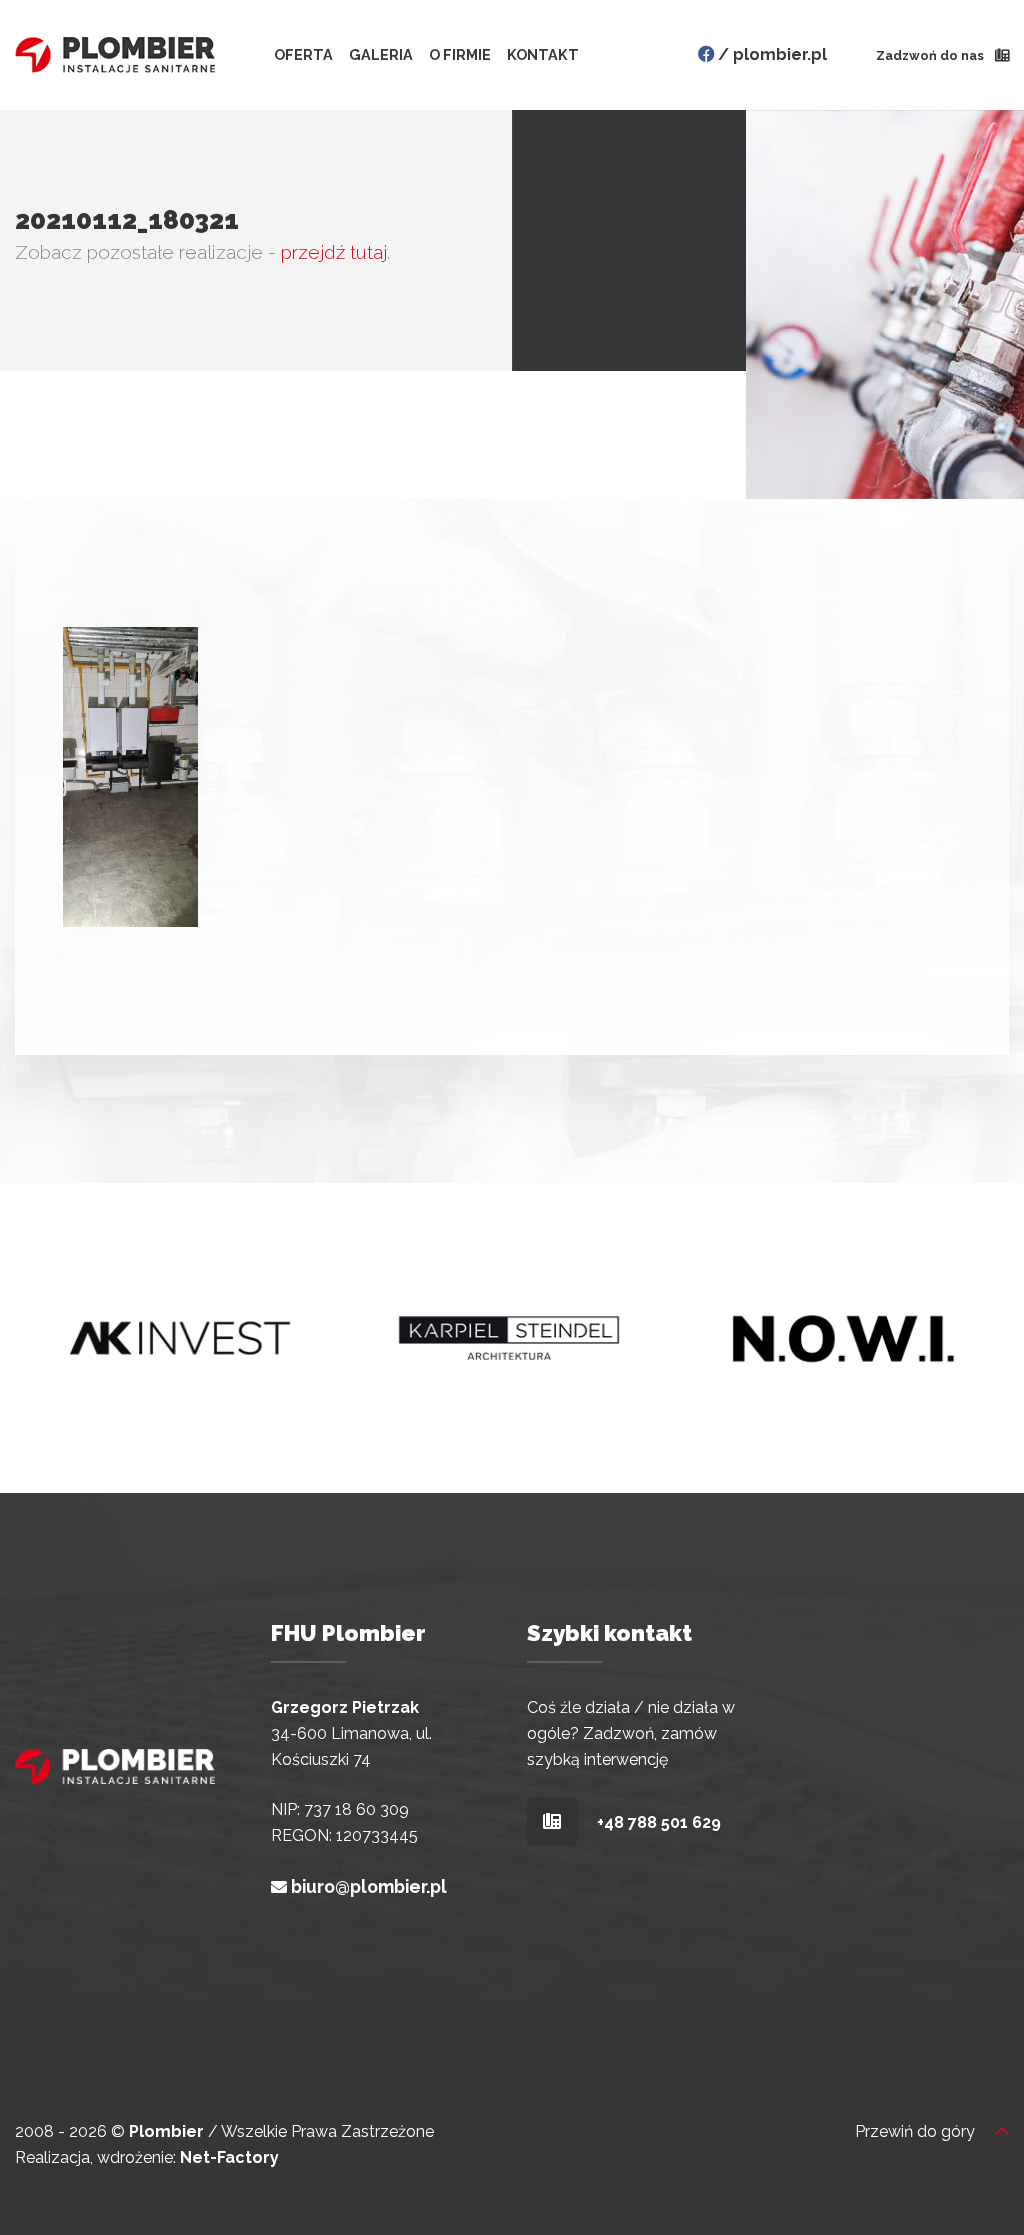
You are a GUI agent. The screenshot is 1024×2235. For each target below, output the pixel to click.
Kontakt (543, 54)
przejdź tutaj (334, 252)
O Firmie (460, 54)
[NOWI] (842, 1336)
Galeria (381, 54)
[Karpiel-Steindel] (511, 1336)
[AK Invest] (180, 1336)
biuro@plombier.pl (369, 1886)
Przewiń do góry (917, 2131)
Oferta (303, 54)
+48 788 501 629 (657, 1821)
